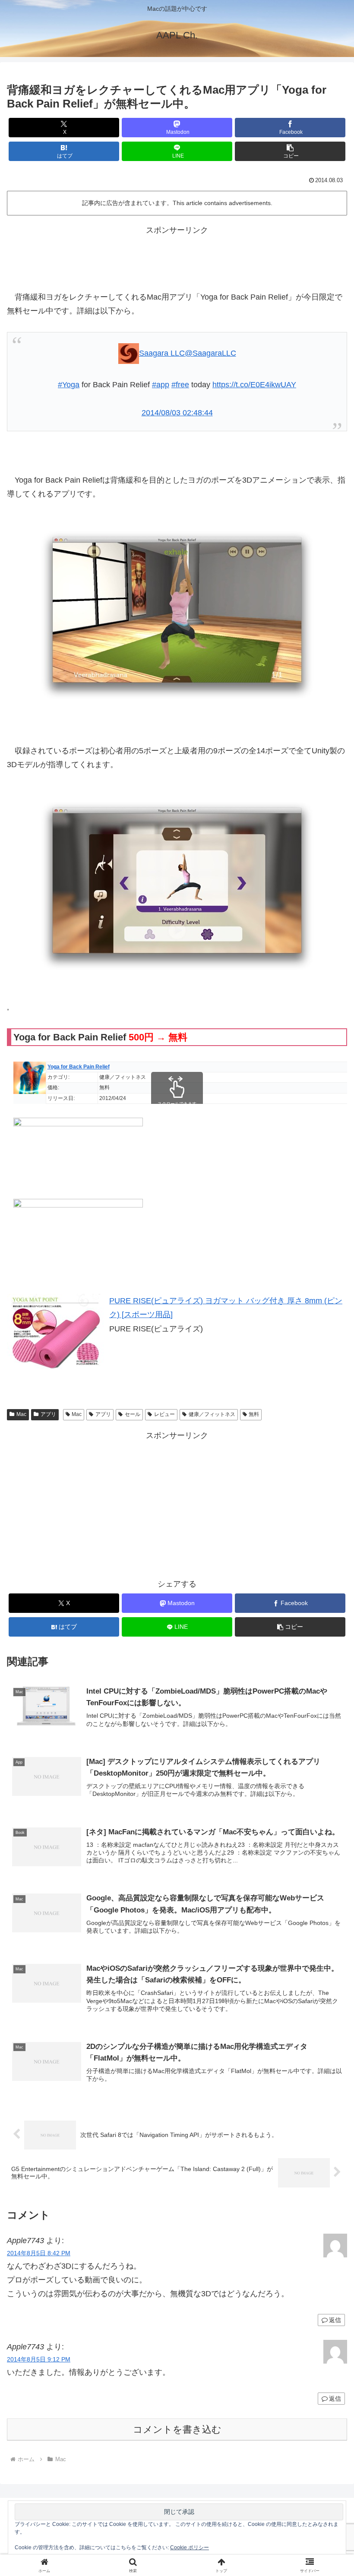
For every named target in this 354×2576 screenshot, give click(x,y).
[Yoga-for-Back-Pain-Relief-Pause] (177, 885)
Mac (21, 1414)
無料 (254, 1414)
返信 (335, 2320)
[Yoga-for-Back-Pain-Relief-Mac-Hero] (177, 615)
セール (133, 1414)
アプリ (48, 1414)
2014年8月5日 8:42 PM (39, 2253)
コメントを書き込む (177, 2429)
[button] (290, 151)
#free (180, 385)
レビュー (164, 1414)
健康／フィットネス (212, 1414)
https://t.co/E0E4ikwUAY (254, 385)
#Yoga (69, 385)
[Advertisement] (177, 256)
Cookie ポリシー (190, 2548)
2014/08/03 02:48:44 (177, 413)
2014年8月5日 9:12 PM (39, 2359)
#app (161, 385)
